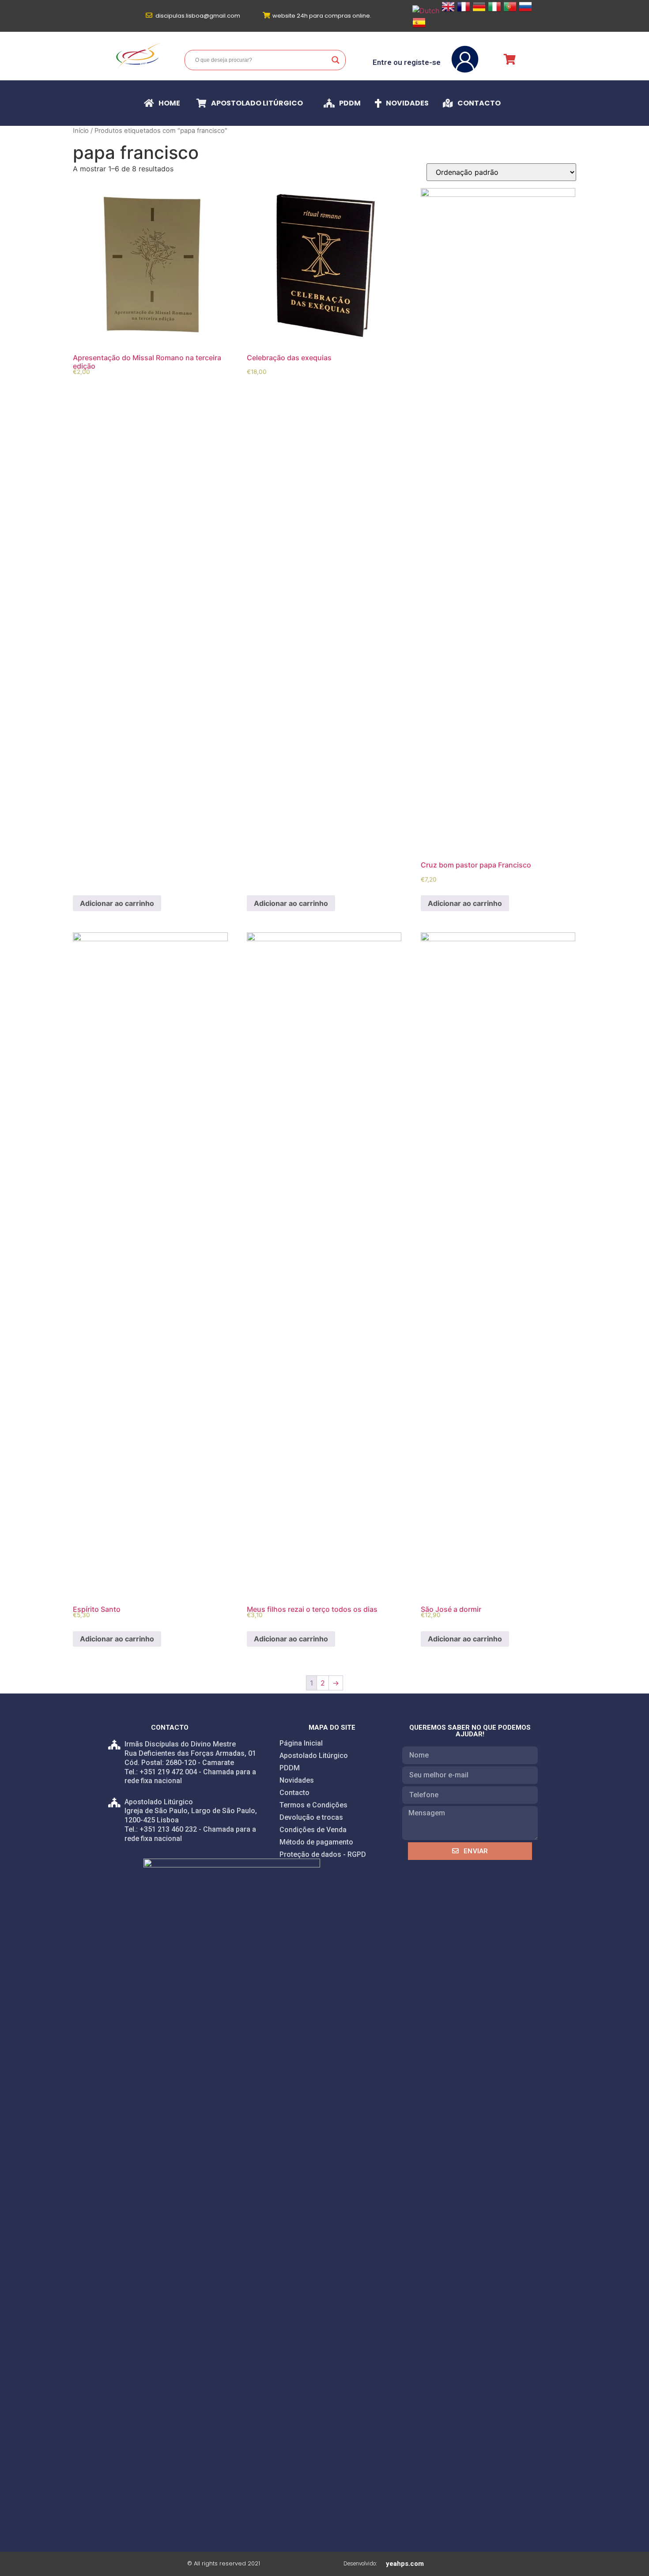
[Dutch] (426, 11)
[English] (448, 11)
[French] (464, 11)
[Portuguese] (510, 11)
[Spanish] (419, 26)
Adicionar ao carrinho (117, 903)
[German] (479, 11)
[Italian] (494, 11)
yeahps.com (405, 2564)
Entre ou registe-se (407, 62)
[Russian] (525, 11)
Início (81, 131)
